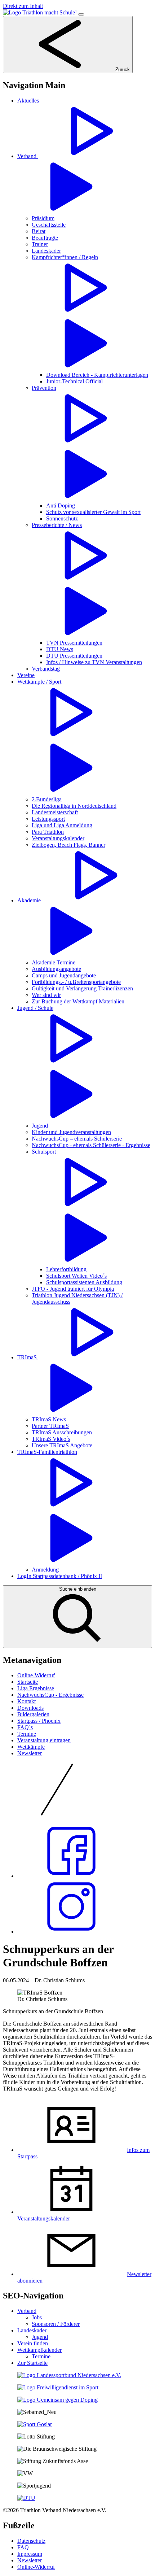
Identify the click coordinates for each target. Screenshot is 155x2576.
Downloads (30, 1708)
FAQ (23, 2547)
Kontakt (26, 1701)
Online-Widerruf (36, 1675)
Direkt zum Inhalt (23, 6)
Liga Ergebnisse (36, 1688)
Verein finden (33, 2343)
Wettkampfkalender (39, 2350)
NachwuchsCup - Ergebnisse (50, 1695)
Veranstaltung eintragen (44, 1740)
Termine (27, 1734)
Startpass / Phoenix (39, 1721)
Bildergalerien (33, 1714)
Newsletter (30, 1753)
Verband (27, 2311)
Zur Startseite (32, 2363)
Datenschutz (31, 2541)
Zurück (122, 69)
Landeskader (32, 2330)
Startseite (28, 1682)
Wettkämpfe (31, 1747)
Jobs (37, 2317)
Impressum (30, 2554)
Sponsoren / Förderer (56, 2324)
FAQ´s (25, 1727)
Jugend (40, 2337)
